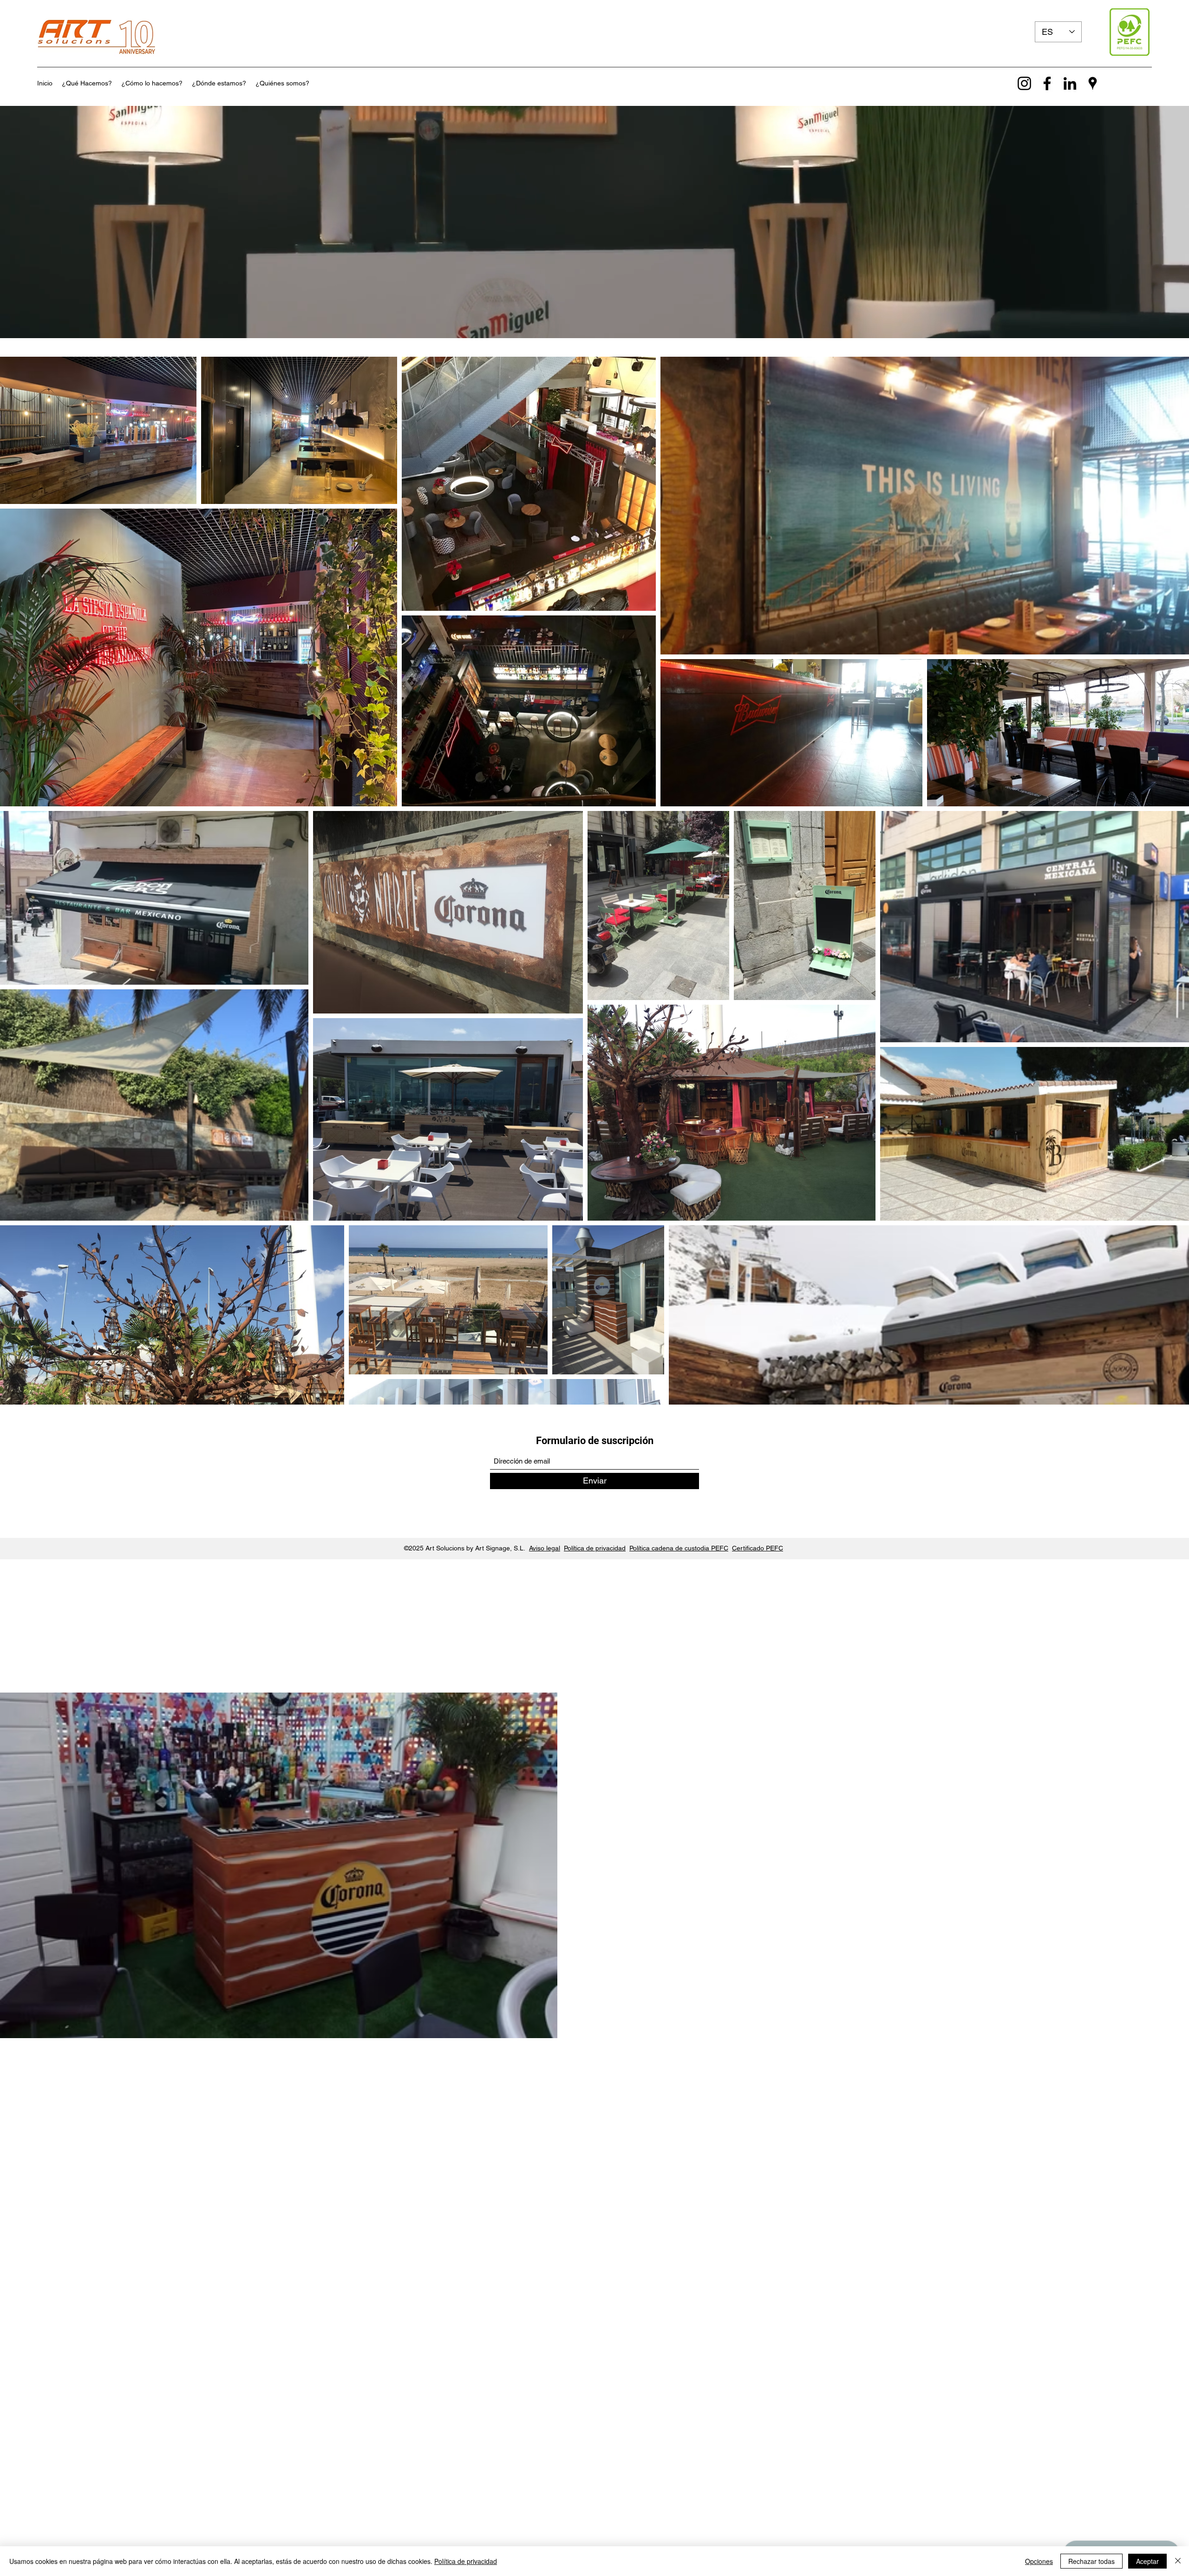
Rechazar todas (1091, 2561)
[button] (87, 83)
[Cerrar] (1178, 2561)
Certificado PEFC (758, 1548)
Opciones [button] (1039, 2561)
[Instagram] (1024, 83)
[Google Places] (1093, 83)
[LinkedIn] (1070, 83)
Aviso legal (545, 1548)
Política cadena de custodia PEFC (679, 1548)
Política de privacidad (595, 1548)
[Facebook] (1047, 83)
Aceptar (1147, 2561)
